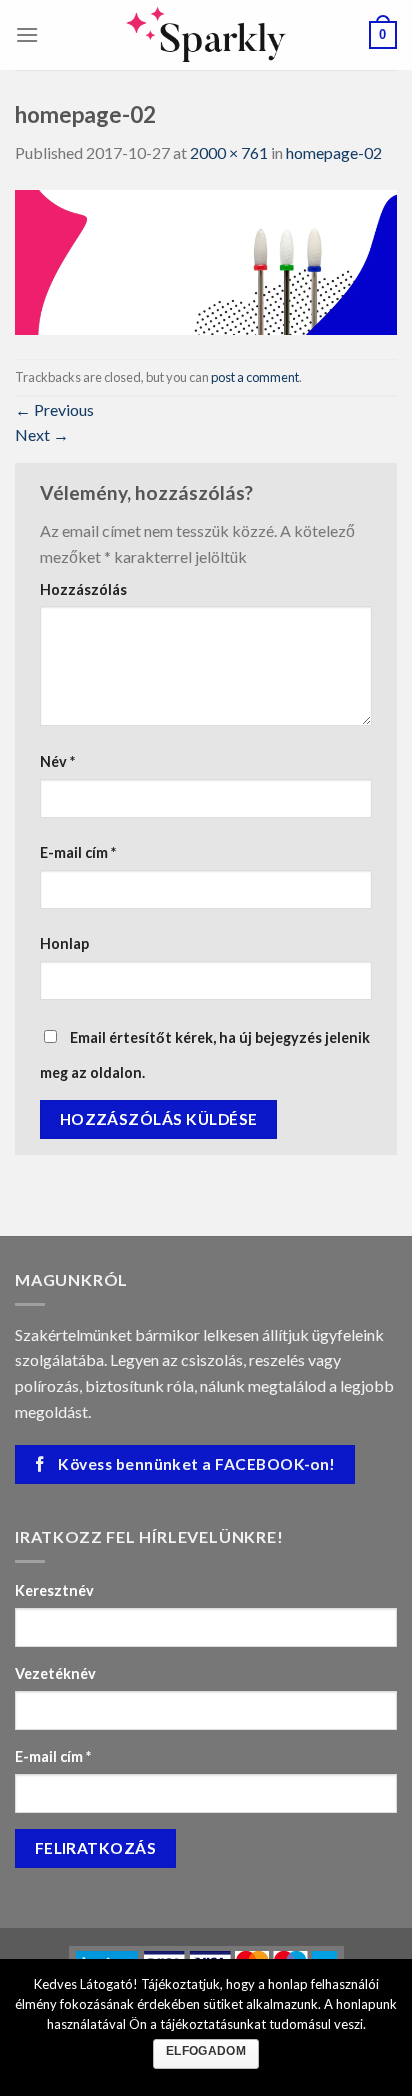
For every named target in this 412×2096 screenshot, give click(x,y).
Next (42, 434)
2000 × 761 (229, 152)
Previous (54, 409)
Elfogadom (206, 2051)
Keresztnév (54, 1590)
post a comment (255, 377)
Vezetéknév (55, 1673)
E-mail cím (78, 852)
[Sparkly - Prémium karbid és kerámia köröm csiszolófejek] (206, 35)
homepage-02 (334, 152)
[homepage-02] (206, 260)
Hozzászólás (83, 589)
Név (57, 761)
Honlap (64, 943)
